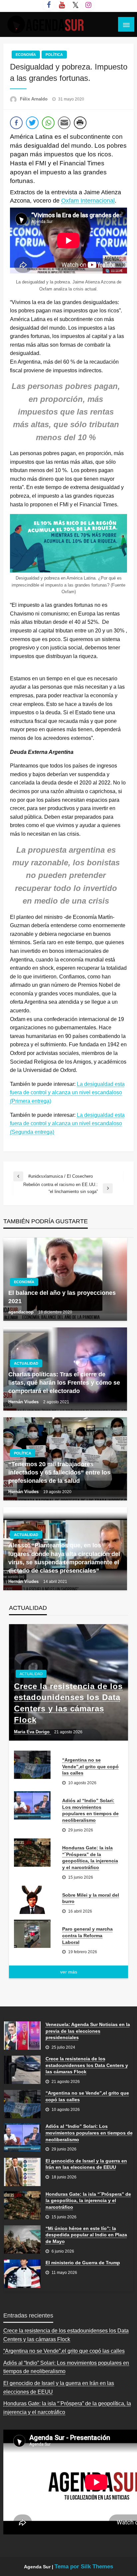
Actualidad (26, 1363)
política (54, 55)
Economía (26, 55)
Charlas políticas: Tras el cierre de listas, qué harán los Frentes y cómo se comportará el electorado (64, 1383)
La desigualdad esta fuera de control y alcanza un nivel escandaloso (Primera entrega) (67, 1093)
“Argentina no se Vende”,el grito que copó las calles (90, 1766)
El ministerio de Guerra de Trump (83, 2263)
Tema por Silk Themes (84, 2567)
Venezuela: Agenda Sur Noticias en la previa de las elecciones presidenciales (88, 2031)
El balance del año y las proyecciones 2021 (62, 1297)
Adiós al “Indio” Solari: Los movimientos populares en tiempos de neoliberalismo (90, 1810)
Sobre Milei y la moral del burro (91, 1898)
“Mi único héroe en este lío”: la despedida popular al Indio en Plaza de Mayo (86, 2235)
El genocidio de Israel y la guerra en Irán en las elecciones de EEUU (86, 2164)
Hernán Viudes (24, 1402)
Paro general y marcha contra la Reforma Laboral (87, 1935)
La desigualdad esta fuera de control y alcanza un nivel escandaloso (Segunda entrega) (67, 1123)
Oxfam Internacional (88, 201)
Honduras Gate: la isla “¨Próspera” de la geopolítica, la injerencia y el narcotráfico (90, 1858)
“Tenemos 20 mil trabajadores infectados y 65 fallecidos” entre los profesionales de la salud (59, 1472)
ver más (69, 1972)
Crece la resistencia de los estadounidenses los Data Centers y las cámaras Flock (68, 1703)
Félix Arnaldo (34, 99)
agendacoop (22, 1312)
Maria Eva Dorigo (32, 1732)
